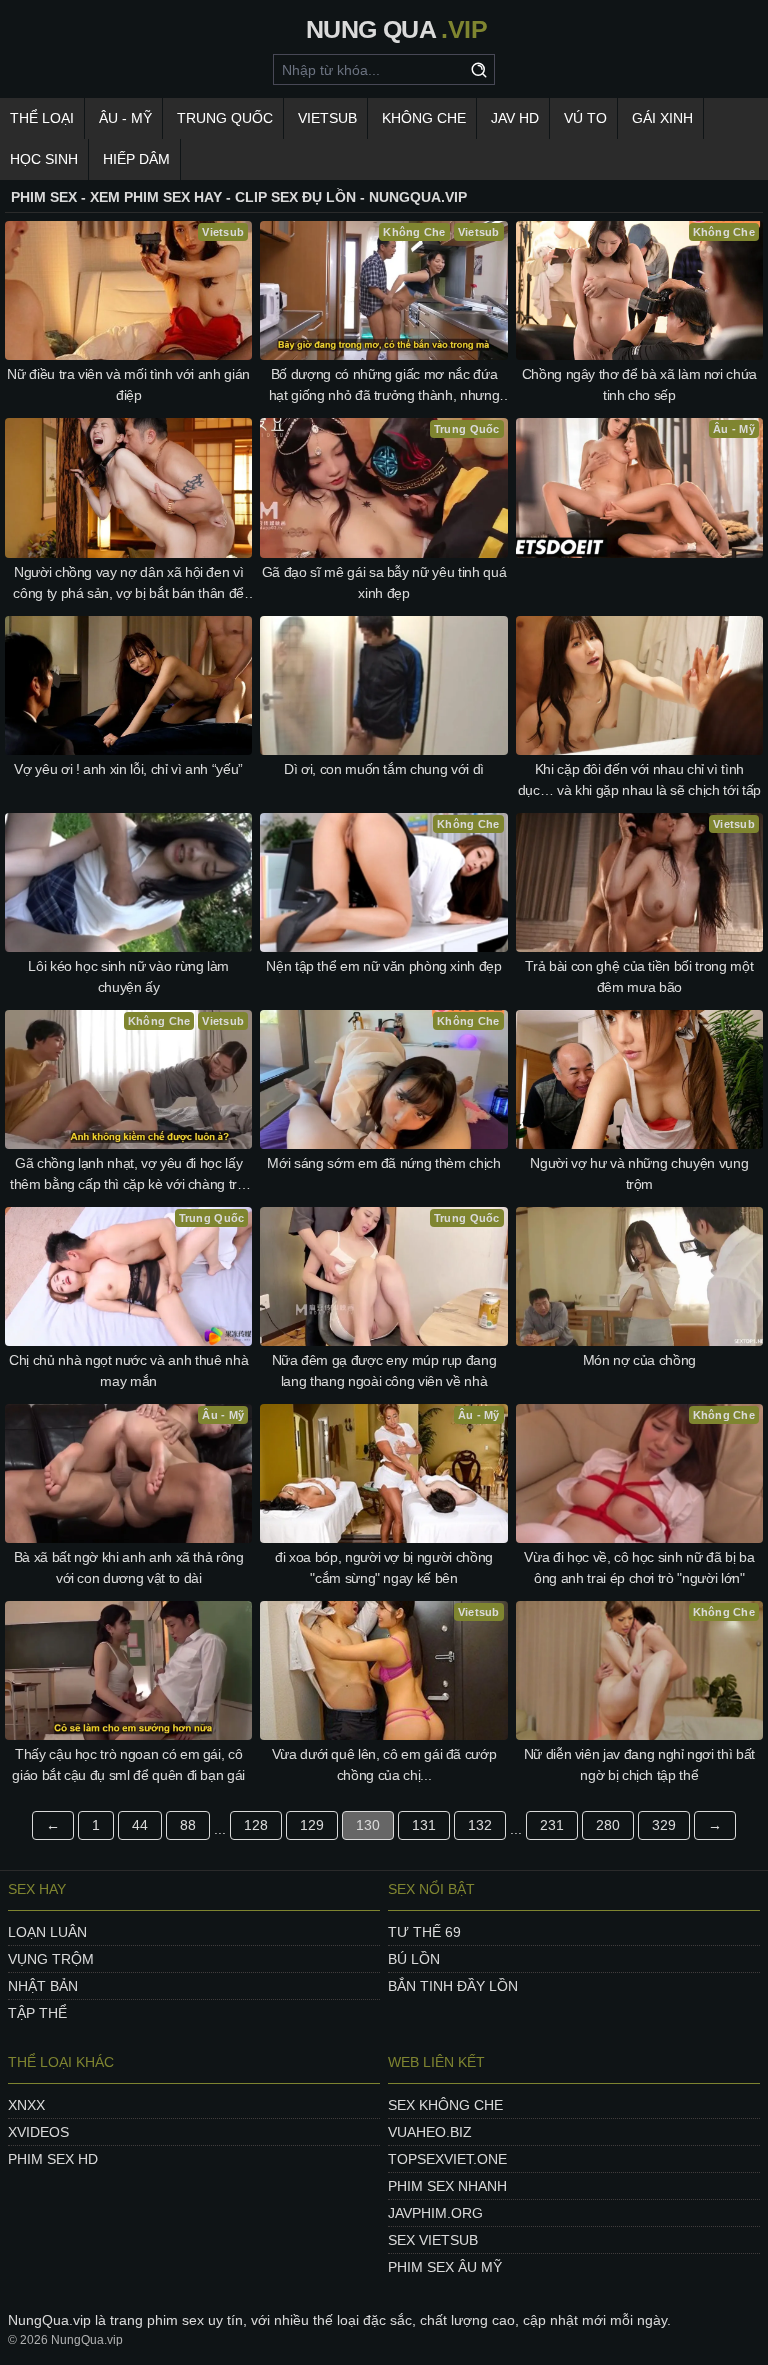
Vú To (585, 118)
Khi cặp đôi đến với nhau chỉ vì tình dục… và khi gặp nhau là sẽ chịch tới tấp (639, 779)
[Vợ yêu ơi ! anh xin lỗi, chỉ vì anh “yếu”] (128, 685)
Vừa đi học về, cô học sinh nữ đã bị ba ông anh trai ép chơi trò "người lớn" (639, 1567)
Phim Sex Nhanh (447, 2186)
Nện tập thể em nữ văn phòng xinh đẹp (383, 966)
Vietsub (327, 118)
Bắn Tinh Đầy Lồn (453, 1986)
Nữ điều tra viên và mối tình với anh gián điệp (128, 384)
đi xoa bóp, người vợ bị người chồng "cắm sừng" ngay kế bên (384, 1567)
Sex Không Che (445, 2105)
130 (368, 1825)
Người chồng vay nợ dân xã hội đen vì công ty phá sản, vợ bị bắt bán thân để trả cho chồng (128, 584)
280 (608, 1825)
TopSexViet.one (447, 2159)
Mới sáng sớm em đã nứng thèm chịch (383, 1163)
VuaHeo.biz (430, 2132)
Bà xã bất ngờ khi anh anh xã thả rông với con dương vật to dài (129, 1567)
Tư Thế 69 (424, 1932)
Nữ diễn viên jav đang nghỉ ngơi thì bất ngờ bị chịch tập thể (639, 1764)
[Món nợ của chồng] (639, 1276)
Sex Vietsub (433, 2240)
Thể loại (42, 118)
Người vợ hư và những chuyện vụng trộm (639, 1173)
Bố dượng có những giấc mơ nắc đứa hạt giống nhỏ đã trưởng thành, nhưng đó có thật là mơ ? (384, 386)
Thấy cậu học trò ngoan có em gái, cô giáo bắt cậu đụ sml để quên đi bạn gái (128, 1764)
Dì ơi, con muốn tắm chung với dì (384, 769)
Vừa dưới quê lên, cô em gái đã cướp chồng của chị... (384, 1764)
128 (256, 1825)
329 (664, 1825)
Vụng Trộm (51, 1959)
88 (188, 1825)
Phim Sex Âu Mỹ (445, 2267)
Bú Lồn (414, 1959)
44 (140, 1825)
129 (312, 1825)
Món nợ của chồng (639, 1360)
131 (424, 1825)
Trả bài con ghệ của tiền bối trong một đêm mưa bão (639, 976)
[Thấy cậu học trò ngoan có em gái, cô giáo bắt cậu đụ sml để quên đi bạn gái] (128, 1670)
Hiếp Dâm (136, 159)
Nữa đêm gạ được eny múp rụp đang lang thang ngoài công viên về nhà (384, 1370)
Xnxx (26, 2105)
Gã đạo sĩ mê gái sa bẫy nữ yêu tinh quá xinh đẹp (384, 582)
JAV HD (515, 118)
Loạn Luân (47, 1932)
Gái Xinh (662, 118)
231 (552, 1825)
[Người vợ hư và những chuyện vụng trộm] (639, 1079)
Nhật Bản (43, 1986)
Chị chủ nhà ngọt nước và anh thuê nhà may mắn (128, 1370)
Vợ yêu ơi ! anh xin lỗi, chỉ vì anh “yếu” (128, 769)
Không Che (424, 118)
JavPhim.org (435, 2213)
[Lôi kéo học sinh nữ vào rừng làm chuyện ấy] (128, 882)
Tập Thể (37, 2013)
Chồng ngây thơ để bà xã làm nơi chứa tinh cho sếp (639, 384)
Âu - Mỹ (125, 118)
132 (480, 1825)
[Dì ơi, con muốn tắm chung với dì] (383, 685)
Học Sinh (44, 159)
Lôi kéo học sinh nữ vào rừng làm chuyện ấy (128, 976)
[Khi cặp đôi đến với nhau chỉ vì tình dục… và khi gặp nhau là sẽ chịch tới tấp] (639, 685)
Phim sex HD (53, 2159)
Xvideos (38, 2132)
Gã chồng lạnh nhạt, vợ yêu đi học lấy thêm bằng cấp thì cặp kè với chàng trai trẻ (128, 1175)
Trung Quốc (225, 118)
